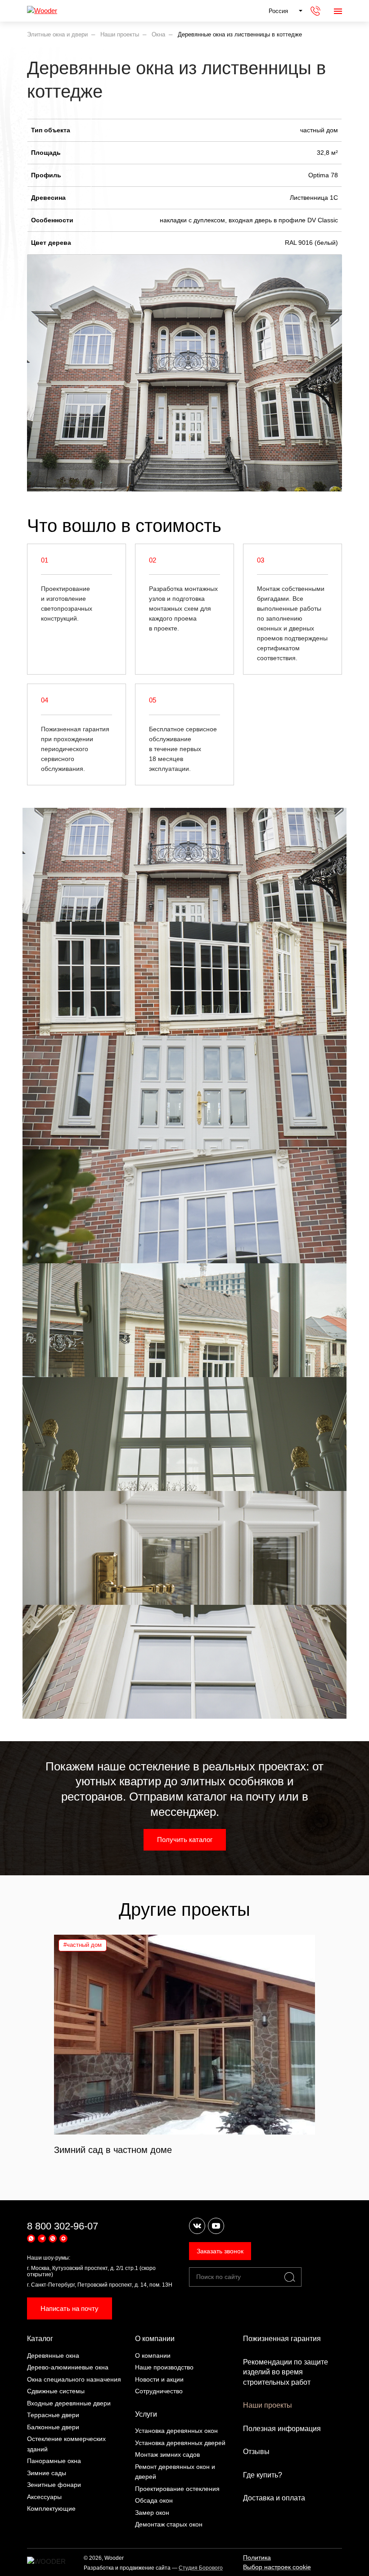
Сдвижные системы (56, 2391)
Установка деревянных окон (176, 2431)
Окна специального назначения (74, 2379)
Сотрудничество (159, 2391)
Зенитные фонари (54, 2485)
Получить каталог (185, 1840)
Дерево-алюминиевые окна (68, 2367)
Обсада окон (154, 2500)
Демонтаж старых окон (169, 2524)
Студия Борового (201, 2568)
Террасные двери (53, 2415)
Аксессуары (44, 2497)
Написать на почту (70, 2308)
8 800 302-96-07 (63, 2226)
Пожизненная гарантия (282, 2339)
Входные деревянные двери (69, 2403)
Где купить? (263, 2475)
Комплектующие (51, 2508)
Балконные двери (53, 2427)
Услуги (146, 2414)
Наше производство (164, 2367)
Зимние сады (47, 2473)
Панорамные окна (54, 2461)
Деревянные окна (53, 2355)
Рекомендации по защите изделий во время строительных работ (286, 2372)
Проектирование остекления (177, 2489)
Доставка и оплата (274, 2498)
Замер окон (152, 2513)
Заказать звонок (220, 2251)
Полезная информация (282, 2429)
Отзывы (256, 2452)
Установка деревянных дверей (180, 2443)
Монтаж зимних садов (167, 2454)
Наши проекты (268, 2405)
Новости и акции (159, 2379)
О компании (155, 2339)
